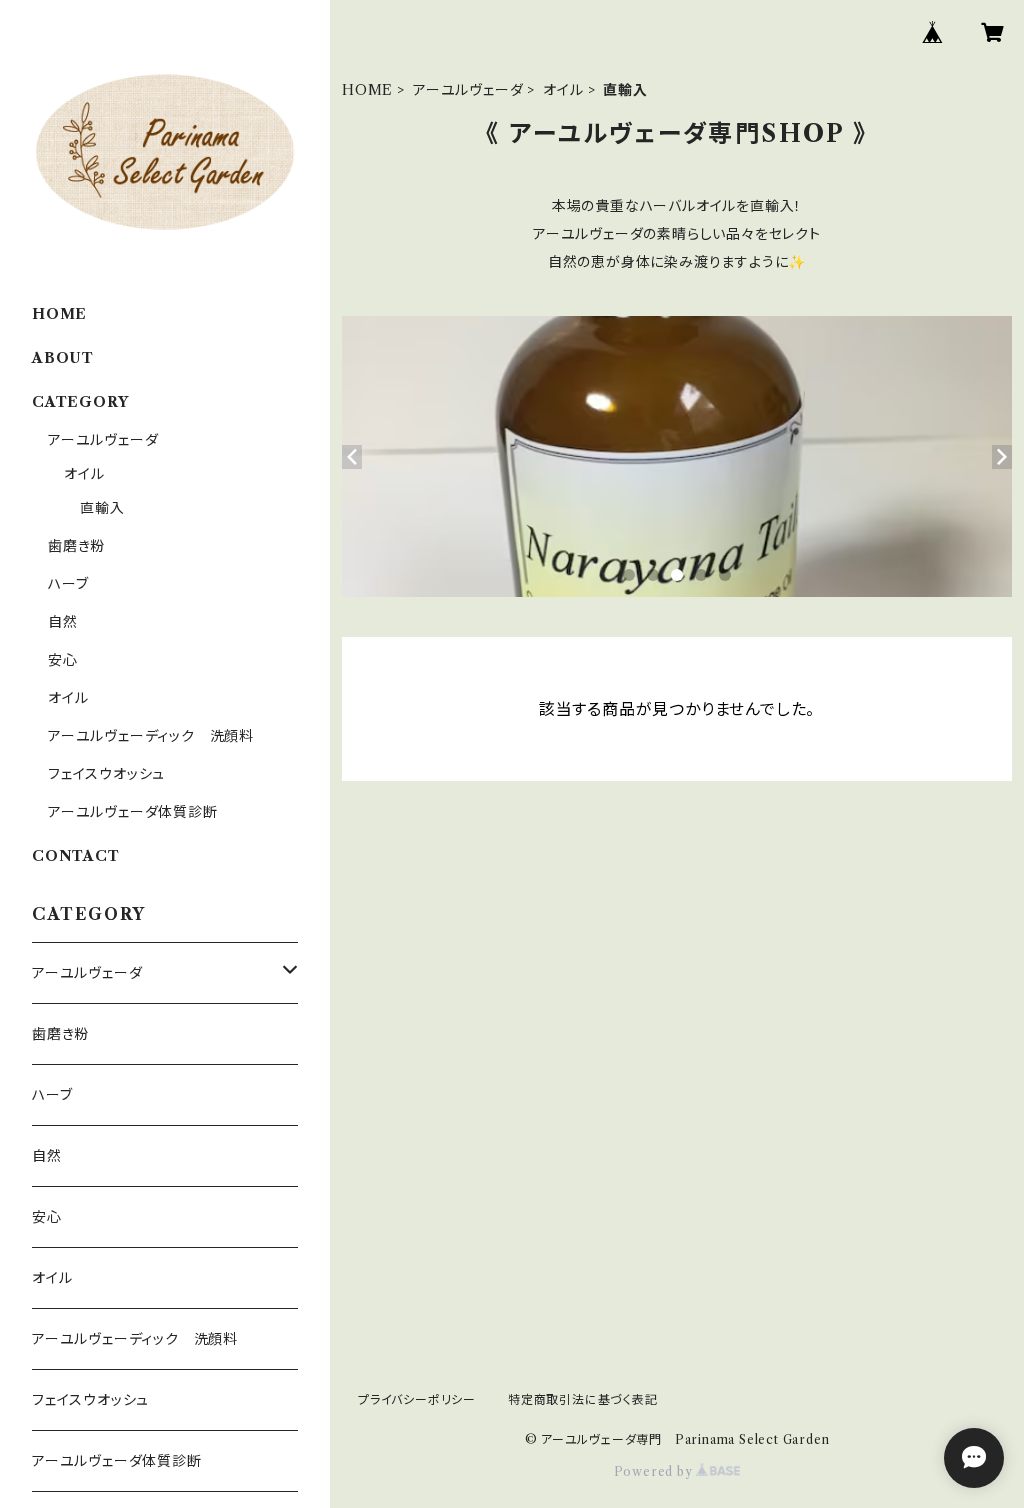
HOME (367, 90)
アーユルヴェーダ (468, 90)
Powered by (655, 1471)
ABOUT (63, 358)
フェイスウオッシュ (106, 774)
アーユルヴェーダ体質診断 (133, 812)
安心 (63, 660)
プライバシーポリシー (417, 1399)
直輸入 (102, 508)
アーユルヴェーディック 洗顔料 (151, 736)
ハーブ (68, 584)
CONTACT (76, 856)
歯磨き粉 (76, 546)
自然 (63, 622)
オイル (563, 90)
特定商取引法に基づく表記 (583, 1399)
